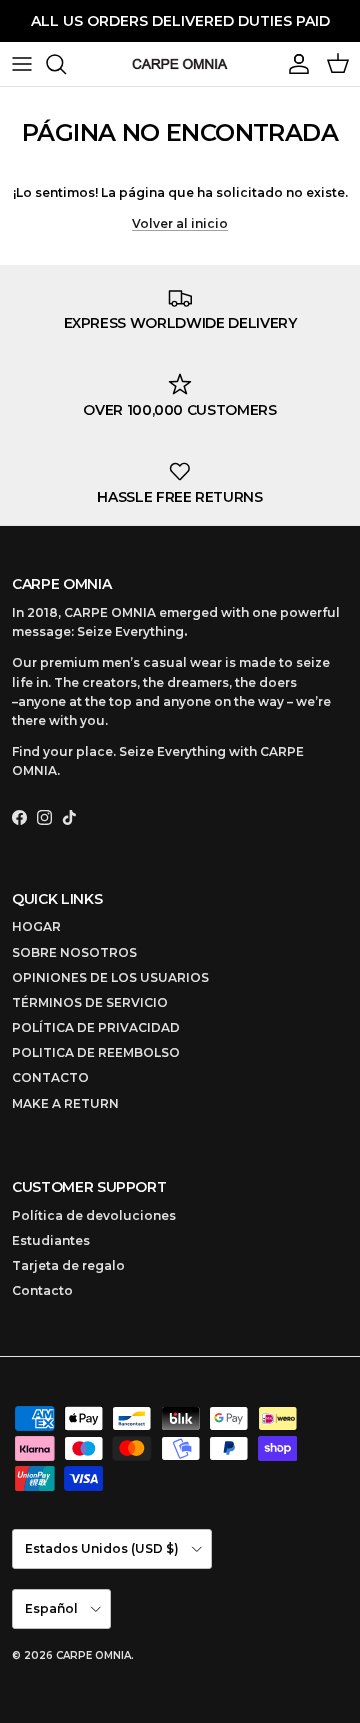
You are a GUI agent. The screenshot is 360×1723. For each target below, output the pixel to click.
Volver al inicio (180, 223)
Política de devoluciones (94, 1215)
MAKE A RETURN (65, 1103)
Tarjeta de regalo (68, 1265)
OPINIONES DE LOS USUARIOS (110, 977)
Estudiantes (51, 1240)
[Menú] (22, 64)
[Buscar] (66, 64)
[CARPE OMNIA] (180, 64)
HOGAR (36, 926)
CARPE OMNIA (93, 1655)
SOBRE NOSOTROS (74, 952)
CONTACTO (50, 1077)
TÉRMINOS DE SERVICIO (90, 1002)
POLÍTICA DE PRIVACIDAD (96, 1027)
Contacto (42, 1290)
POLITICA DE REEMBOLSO (96, 1052)
